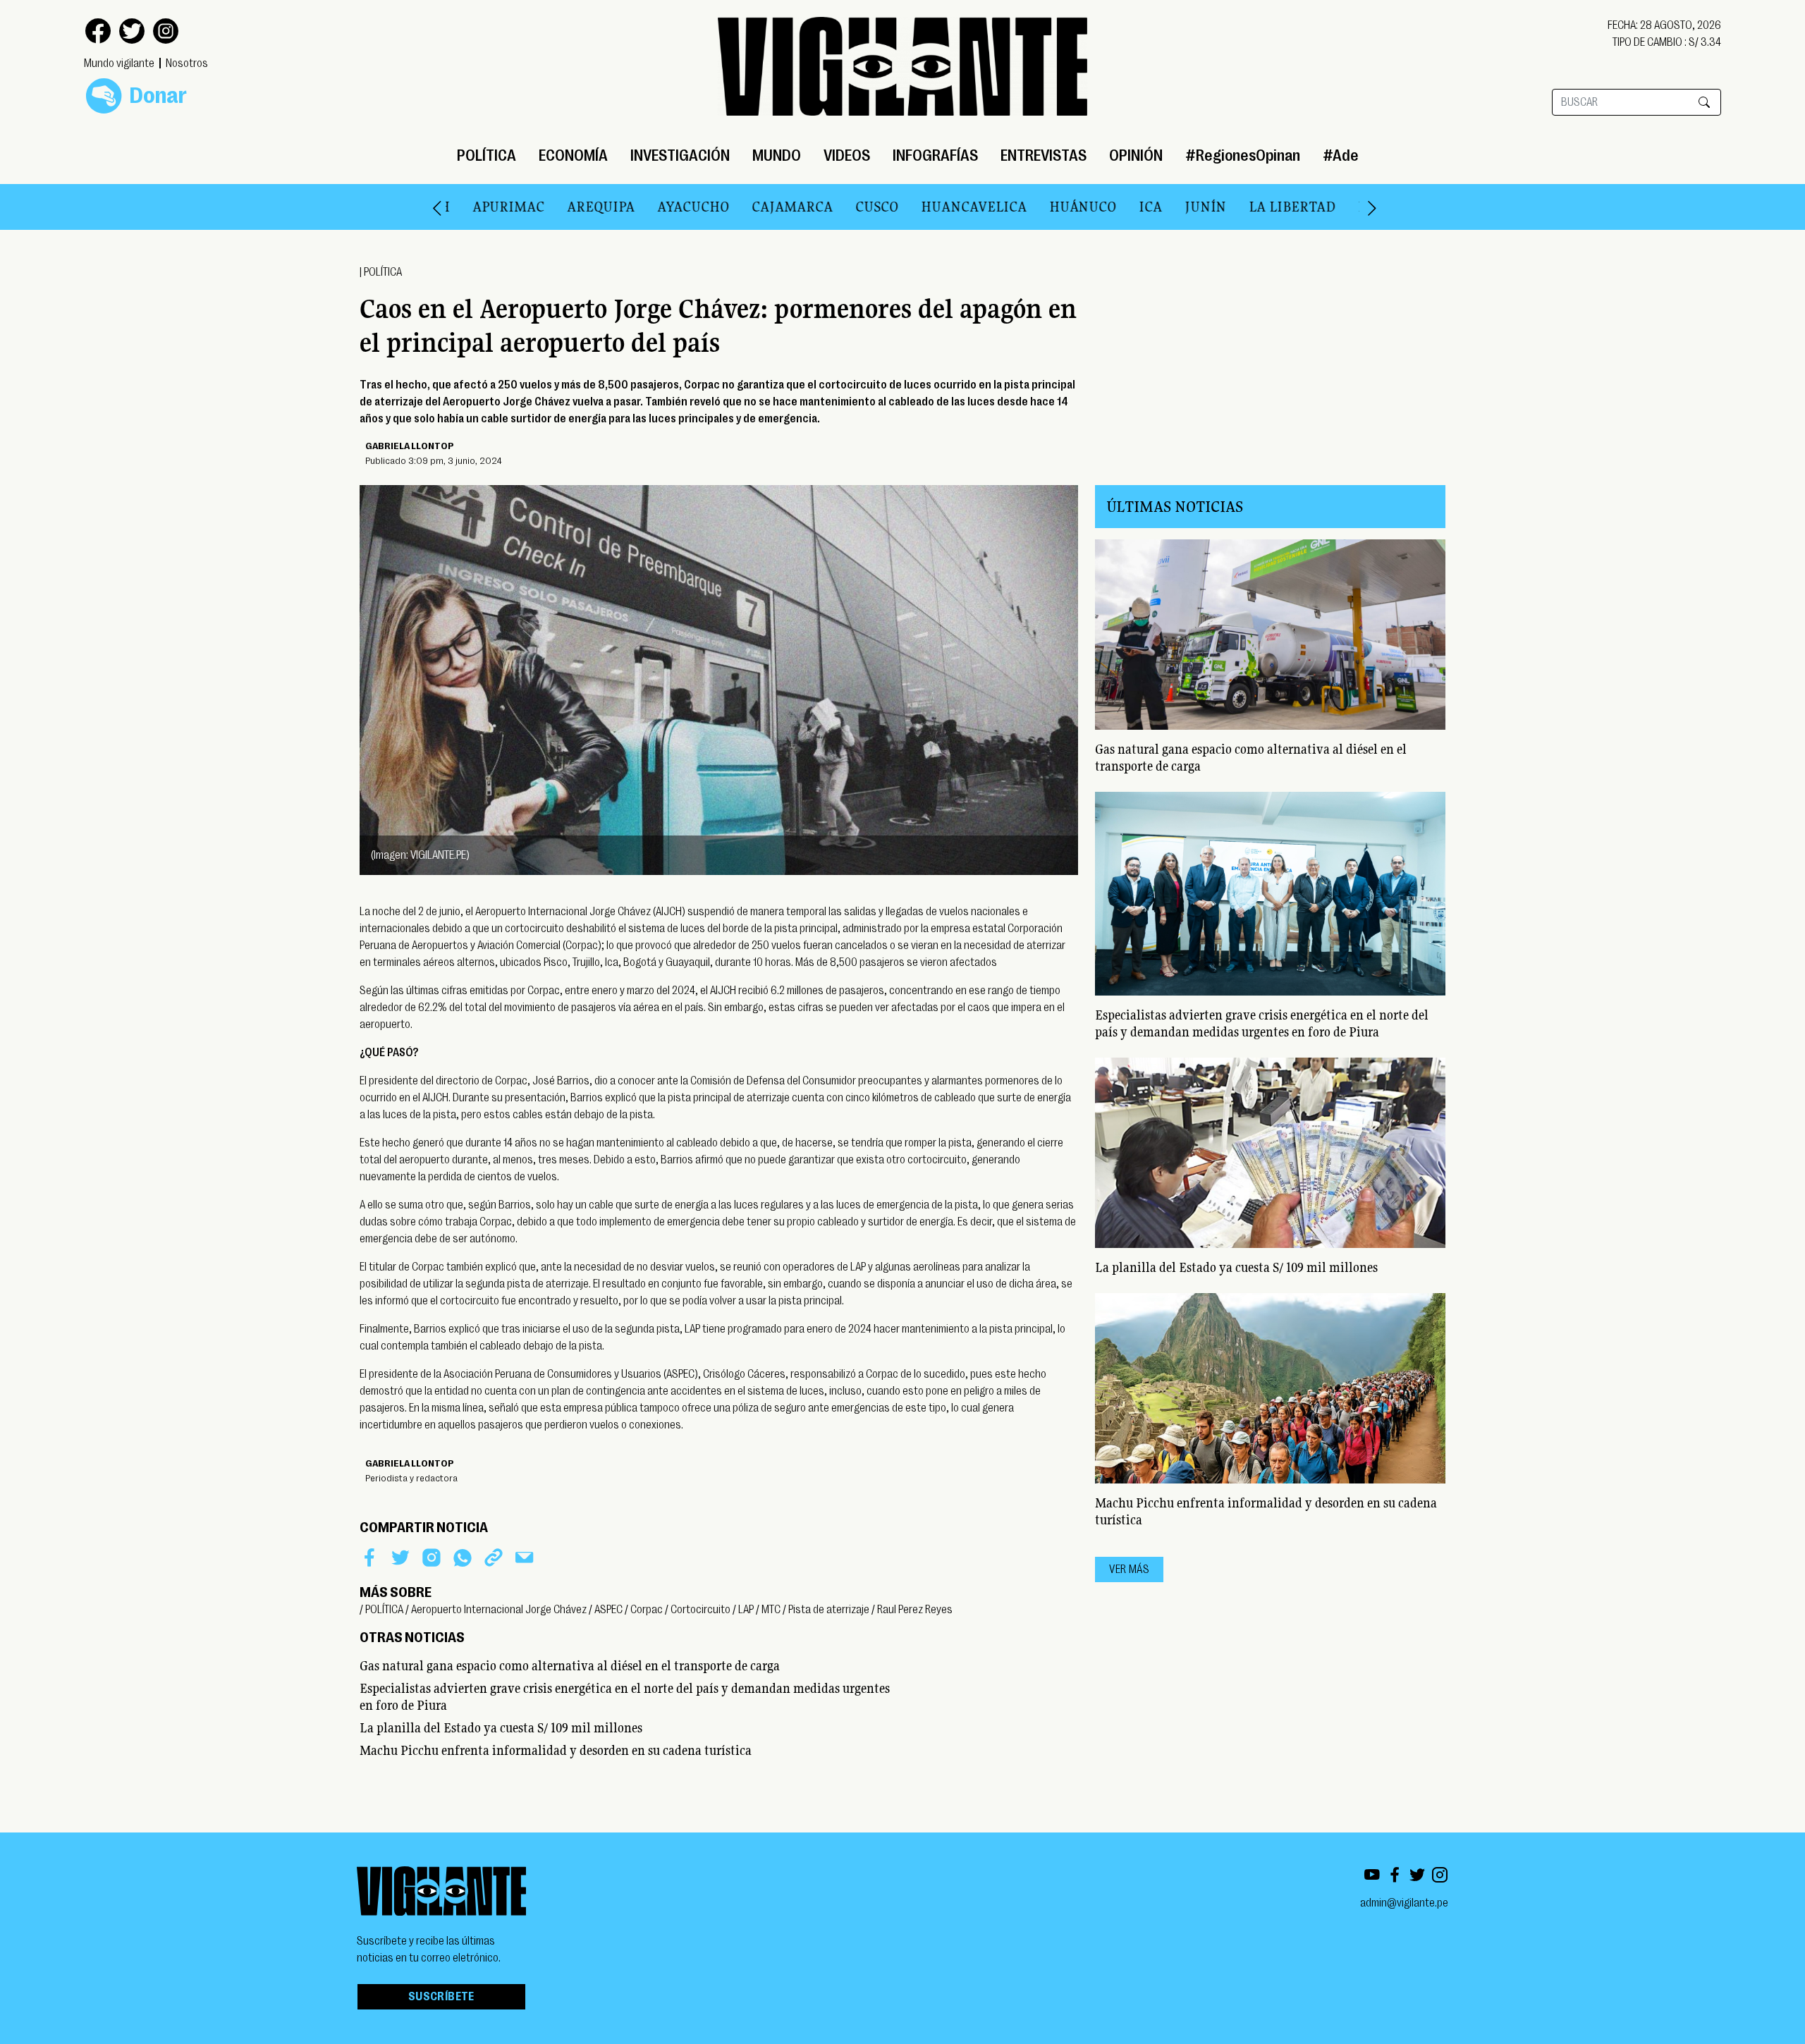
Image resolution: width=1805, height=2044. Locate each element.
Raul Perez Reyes (915, 1610)
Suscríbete (441, 1997)
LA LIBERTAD (1221, 207)
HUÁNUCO (1011, 207)
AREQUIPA (530, 207)
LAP (746, 1610)
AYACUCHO (622, 207)
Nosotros (187, 63)
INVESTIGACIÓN (680, 155)
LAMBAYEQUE (1332, 207)
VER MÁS (1129, 1569)
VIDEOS (847, 155)
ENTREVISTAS (1044, 155)
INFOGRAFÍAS (935, 155)
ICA (1079, 207)
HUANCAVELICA (902, 207)
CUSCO (806, 207)
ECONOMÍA (573, 155)
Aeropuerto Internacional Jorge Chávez (499, 1610)
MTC (771, 1610)
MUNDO (777, 155)
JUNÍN (1134, 207)
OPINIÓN (1136, 155)
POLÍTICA (487, 155)
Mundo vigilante (119, 63)
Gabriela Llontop (410, 446)
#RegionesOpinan (1243, 155)
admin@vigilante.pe (1404, 1903)
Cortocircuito (700, 1610)
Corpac (647, 1610)
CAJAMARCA (721, 207)
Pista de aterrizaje (829, 1610)
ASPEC (608, 1610)
